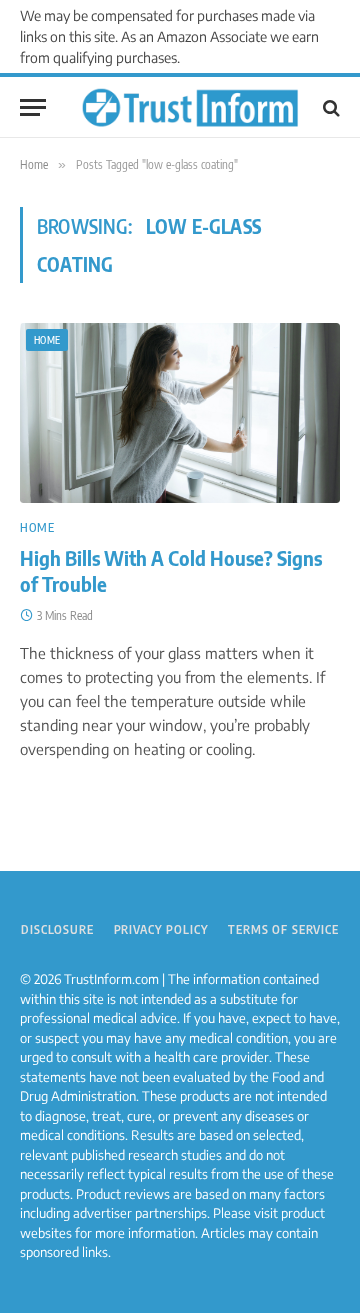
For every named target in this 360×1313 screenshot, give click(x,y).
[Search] (329, 107)
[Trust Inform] (190, 108)
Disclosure (57, 929)
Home (47, 340)
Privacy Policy (161, 929)
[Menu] (33, 107)
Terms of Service (283, 929)
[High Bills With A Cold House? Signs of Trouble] (180, 413)
